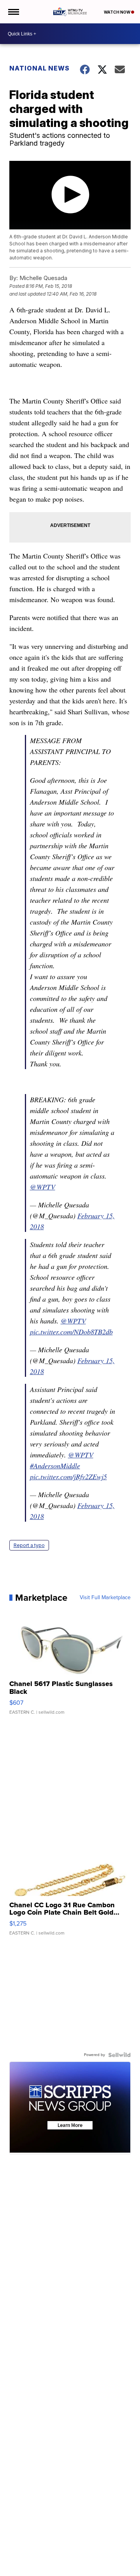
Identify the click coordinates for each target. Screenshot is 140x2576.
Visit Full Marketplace (105, 1598)
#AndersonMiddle (55, 1466)
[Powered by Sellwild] (119, 2055)
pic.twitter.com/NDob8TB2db (71, 1332)
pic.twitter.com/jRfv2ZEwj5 (68, 1477)
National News (39, 68)
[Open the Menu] (13, 12)
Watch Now (117, 12)
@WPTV (43, 1187)
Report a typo (29, 1545)
